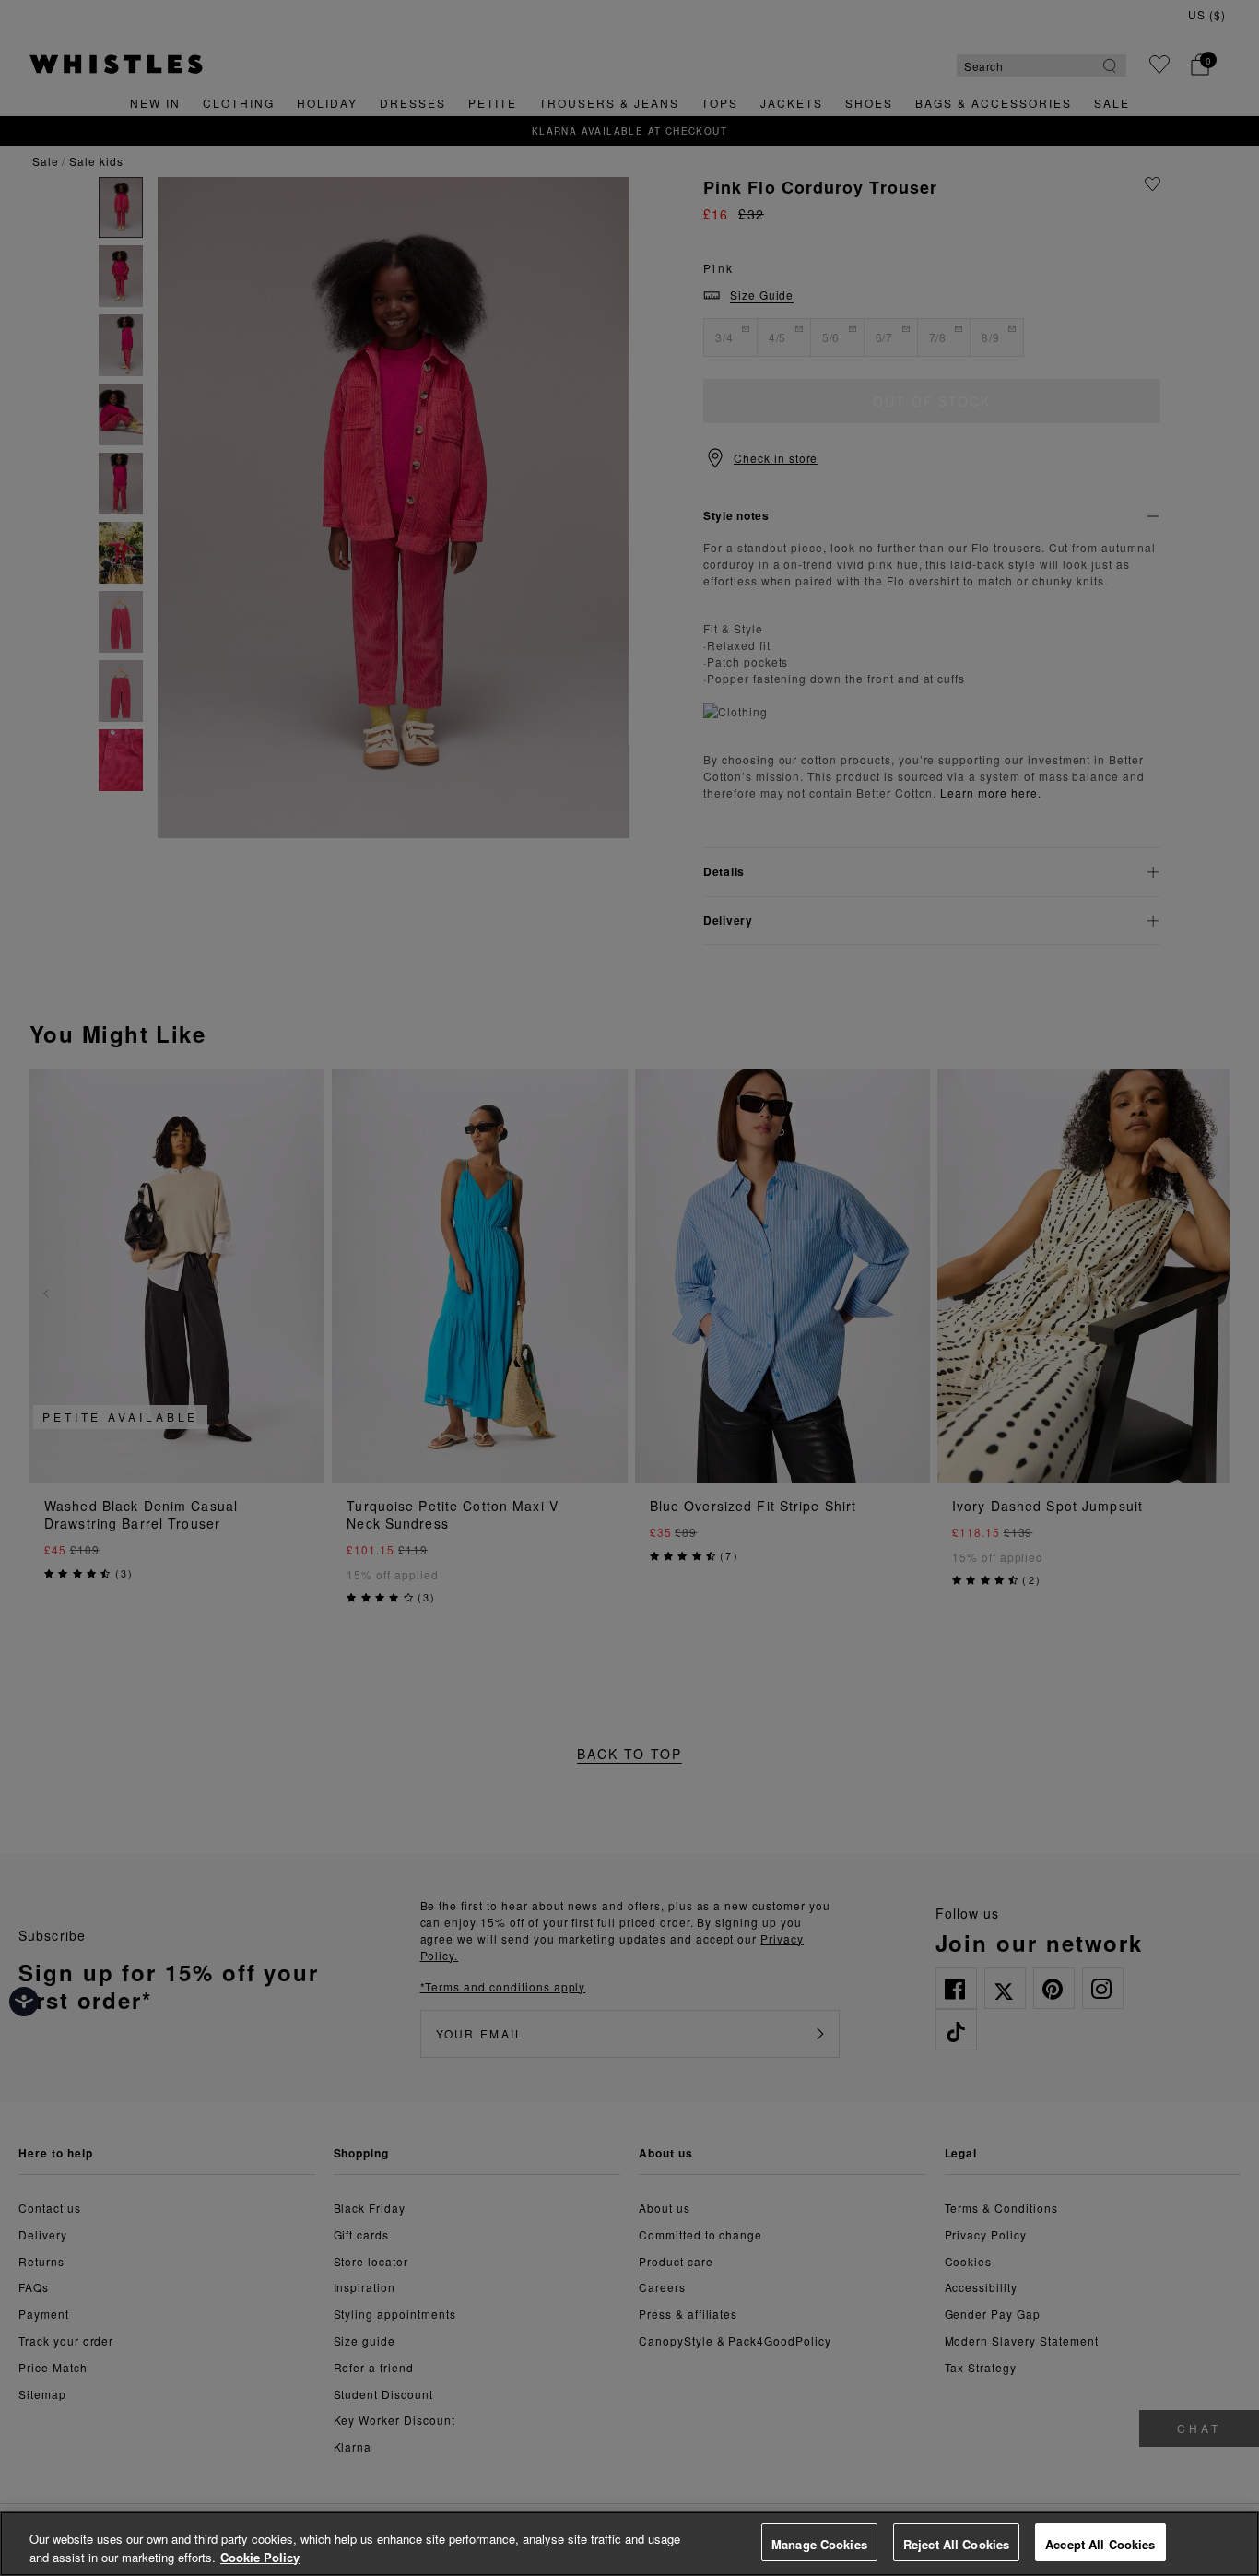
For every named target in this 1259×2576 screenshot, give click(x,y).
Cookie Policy (260, 2557)
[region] (629, 2544)
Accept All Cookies (1100, 2544)
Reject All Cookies (956, 2544)
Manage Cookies (819, 2544)
